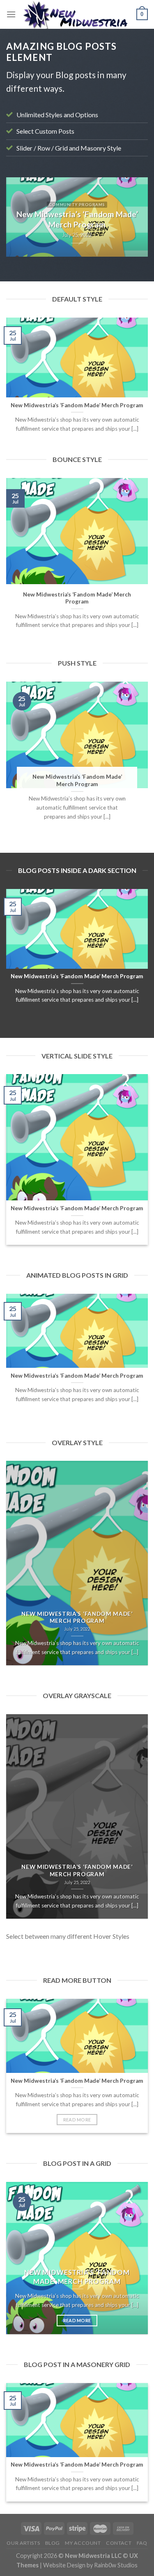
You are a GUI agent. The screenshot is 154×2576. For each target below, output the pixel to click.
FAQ (142, 2543)
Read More (77, 2120)
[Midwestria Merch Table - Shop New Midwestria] (76, 14)
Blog (53, 2543)
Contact (119, 2543)
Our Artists (23, 2543)
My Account (83, 2543)
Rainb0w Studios (116, 2565)
